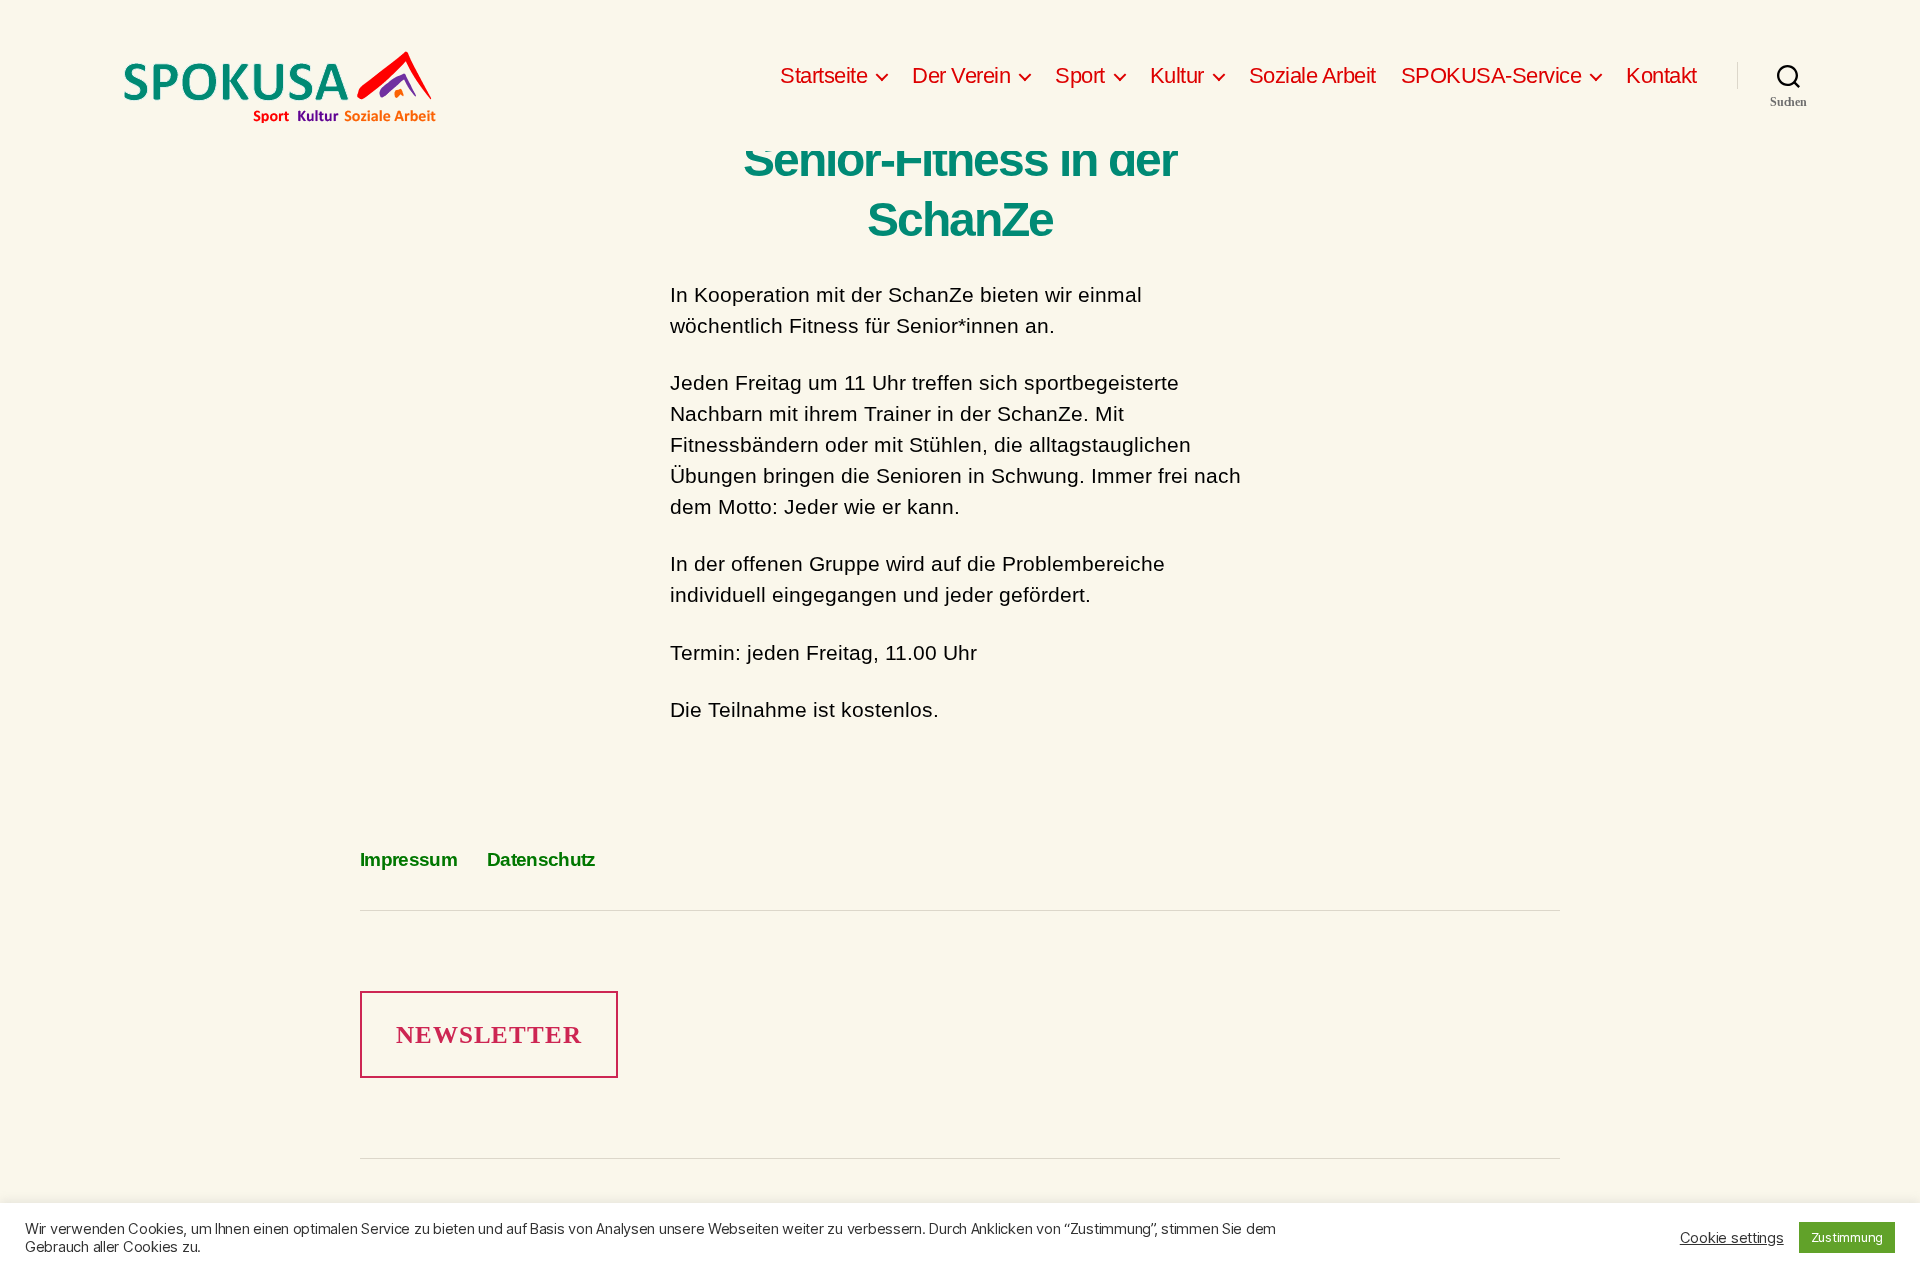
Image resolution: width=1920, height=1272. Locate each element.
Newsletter (488, 1034)
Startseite (823, 75)
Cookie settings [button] (1732, 1238)
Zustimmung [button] (1847, 1237)
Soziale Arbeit (1312, 75)
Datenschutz (541, 859)
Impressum (408, 859)
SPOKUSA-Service (1491, 75)
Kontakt (1661, 75)
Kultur (1177, 75)
